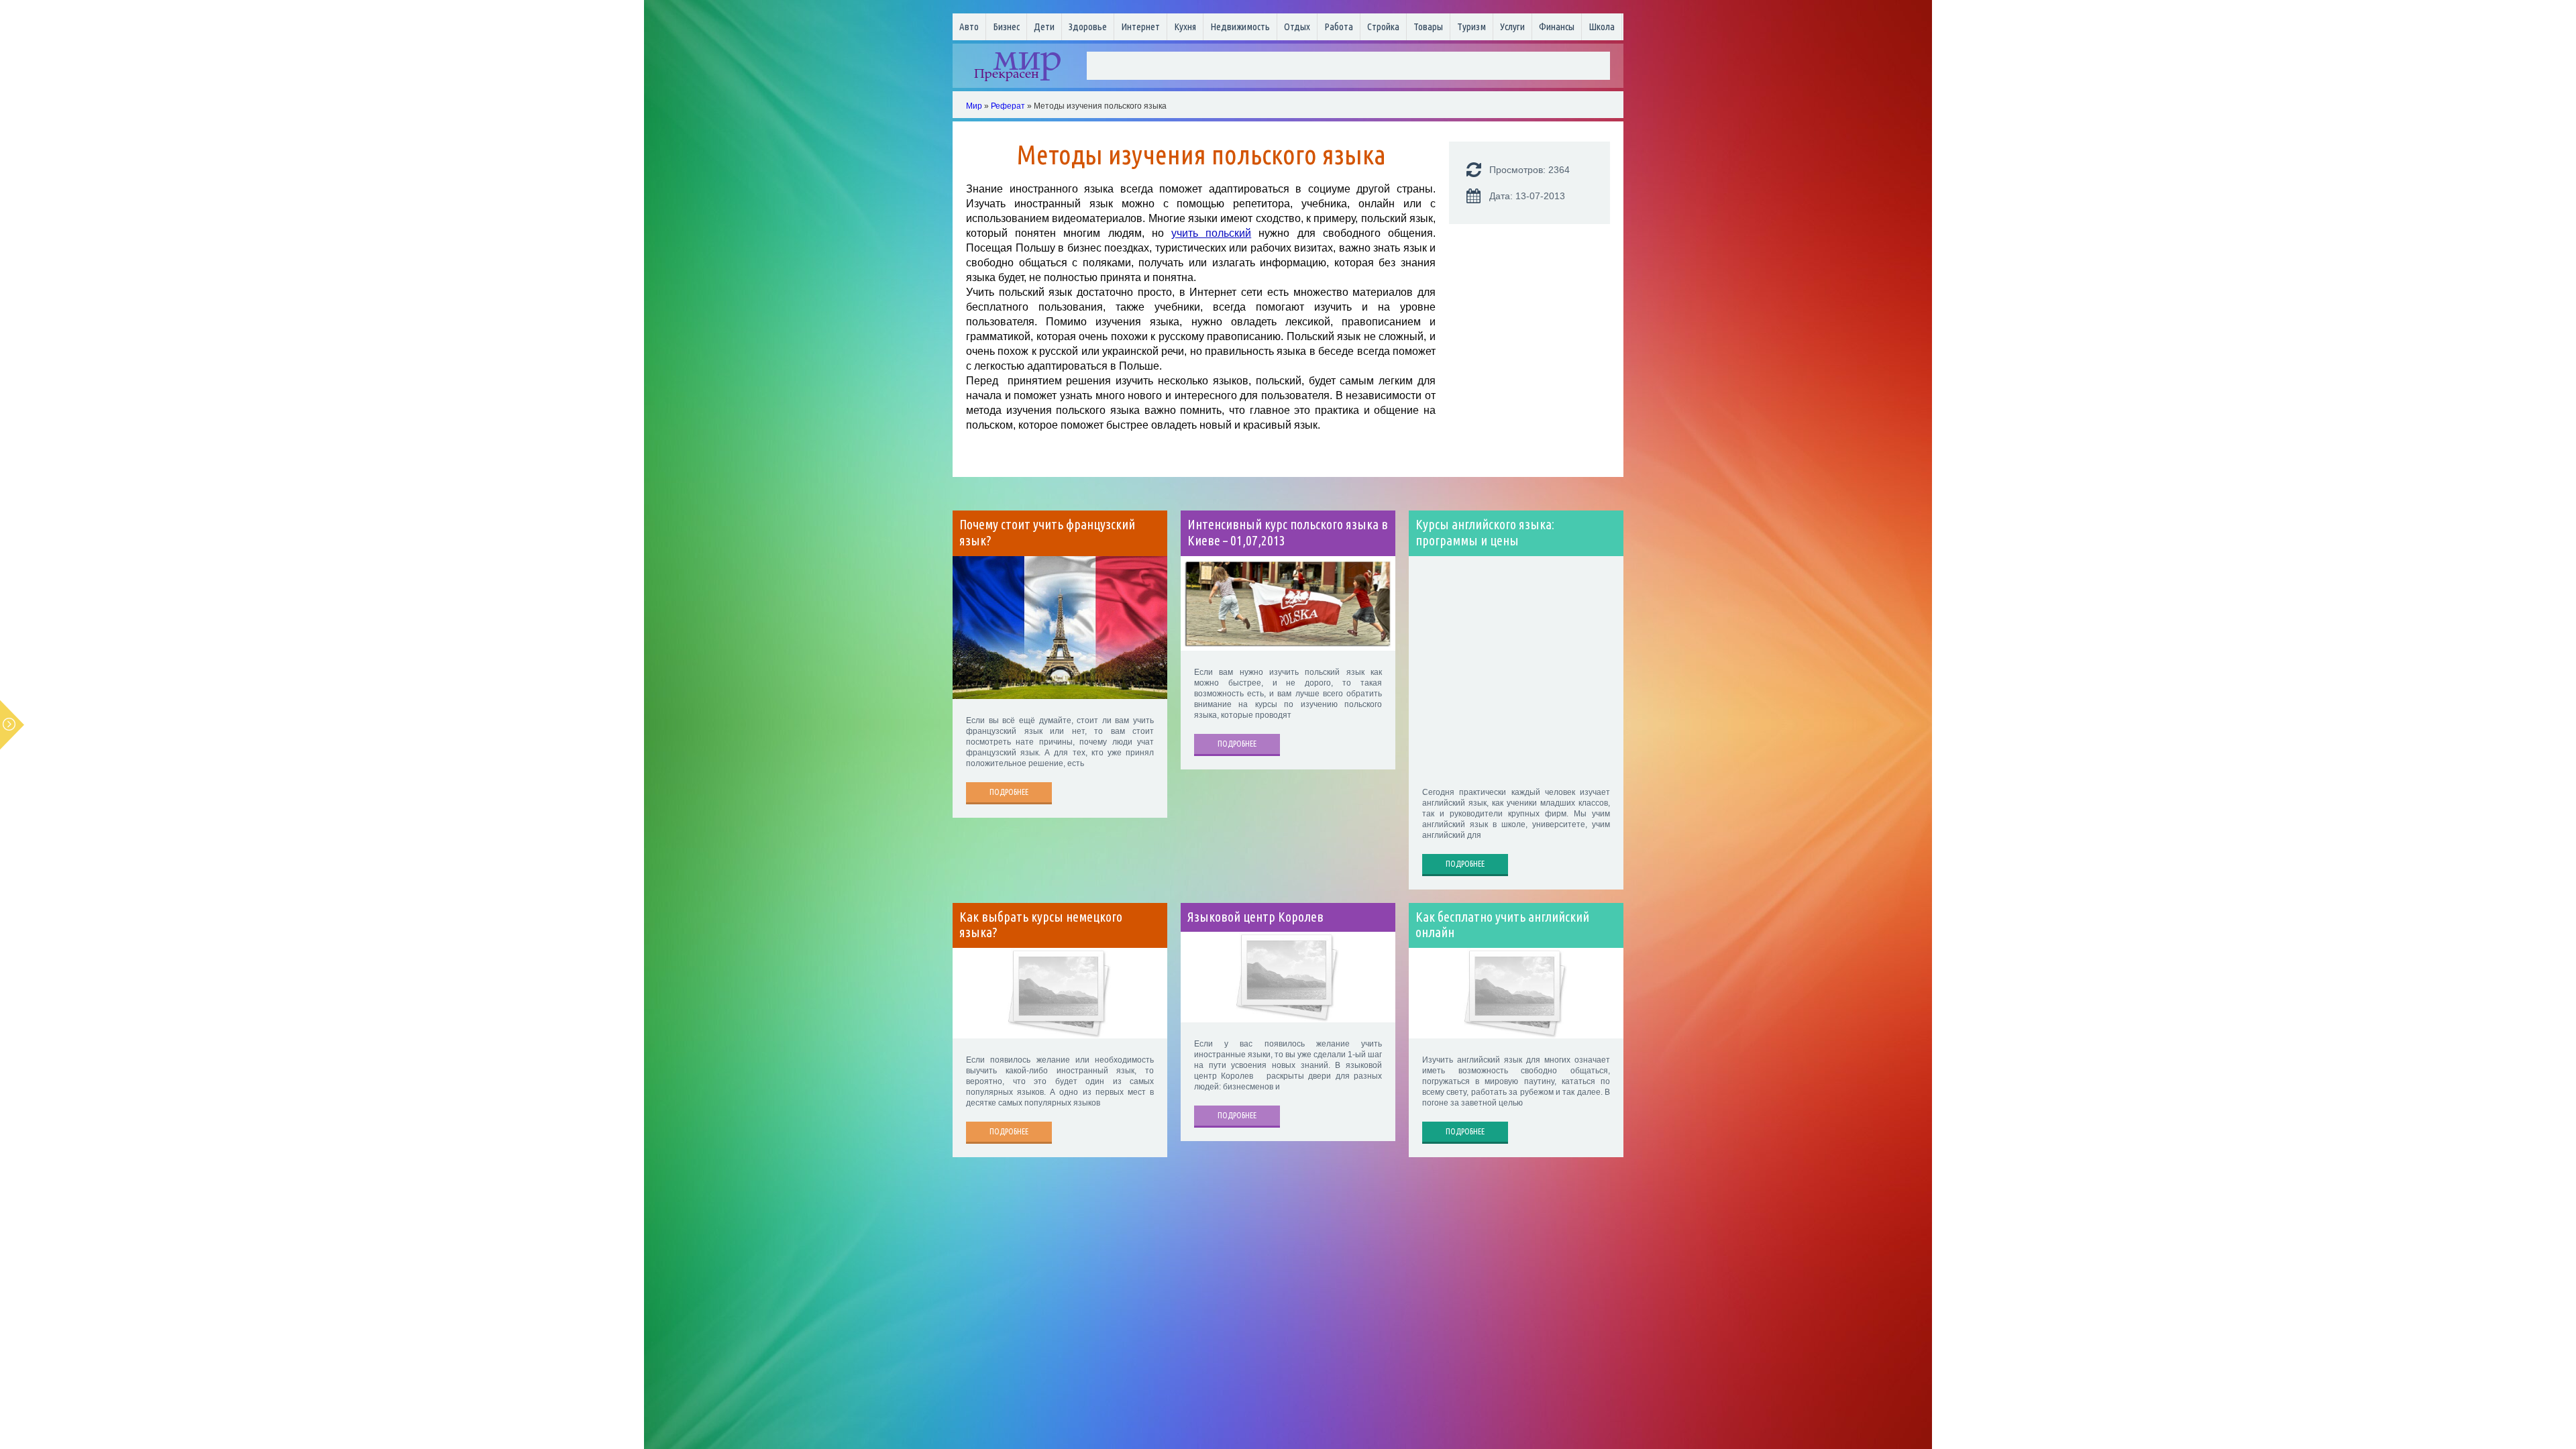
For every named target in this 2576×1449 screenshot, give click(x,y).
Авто (969, 26)
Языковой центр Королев (1255, 917)
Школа (1602, 26)
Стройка (1383, 26)
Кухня (1185, 26)
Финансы (1557, 26)
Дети (1044, 26)
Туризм (1471, 26)
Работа (1339, 26)
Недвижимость (1240, 26)
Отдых (1297, 26)
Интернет (1140, 26)
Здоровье (1088, 26)
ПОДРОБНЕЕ (1009, 792)
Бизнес (1006, 26)
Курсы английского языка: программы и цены (1485, 533)
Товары (1428, 26)
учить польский (1211, 233)
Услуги (1512, 26)
